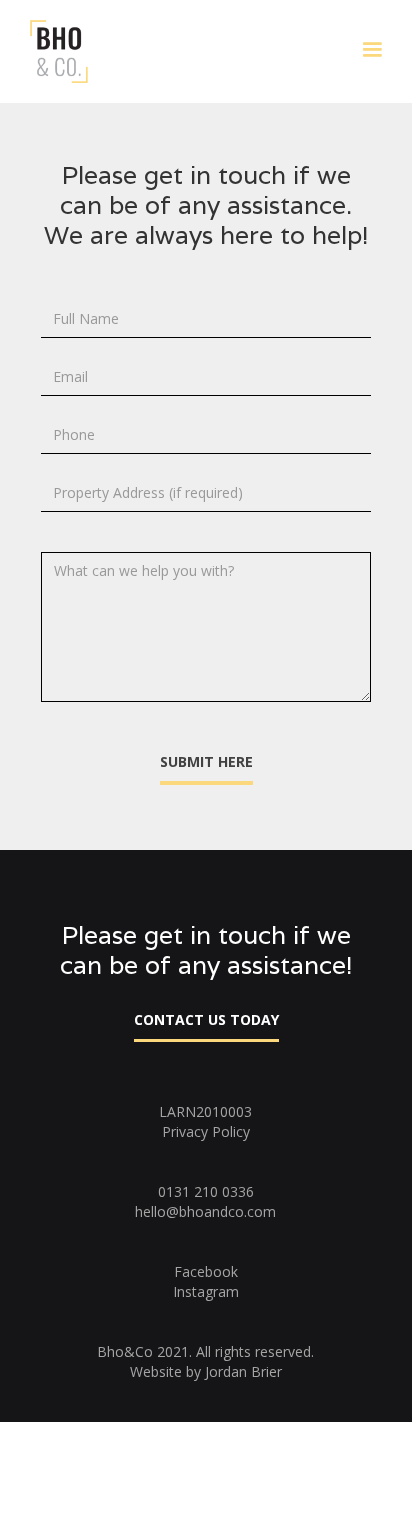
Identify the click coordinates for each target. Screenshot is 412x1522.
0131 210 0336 (206, 1191)
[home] (54, 51)
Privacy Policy (206, 1131)
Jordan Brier (243, 1371)
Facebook (206, 1271)
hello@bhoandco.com (205, 1211)
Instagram (206, 1291)
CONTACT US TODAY (206, 1019)
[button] (372, 50)
